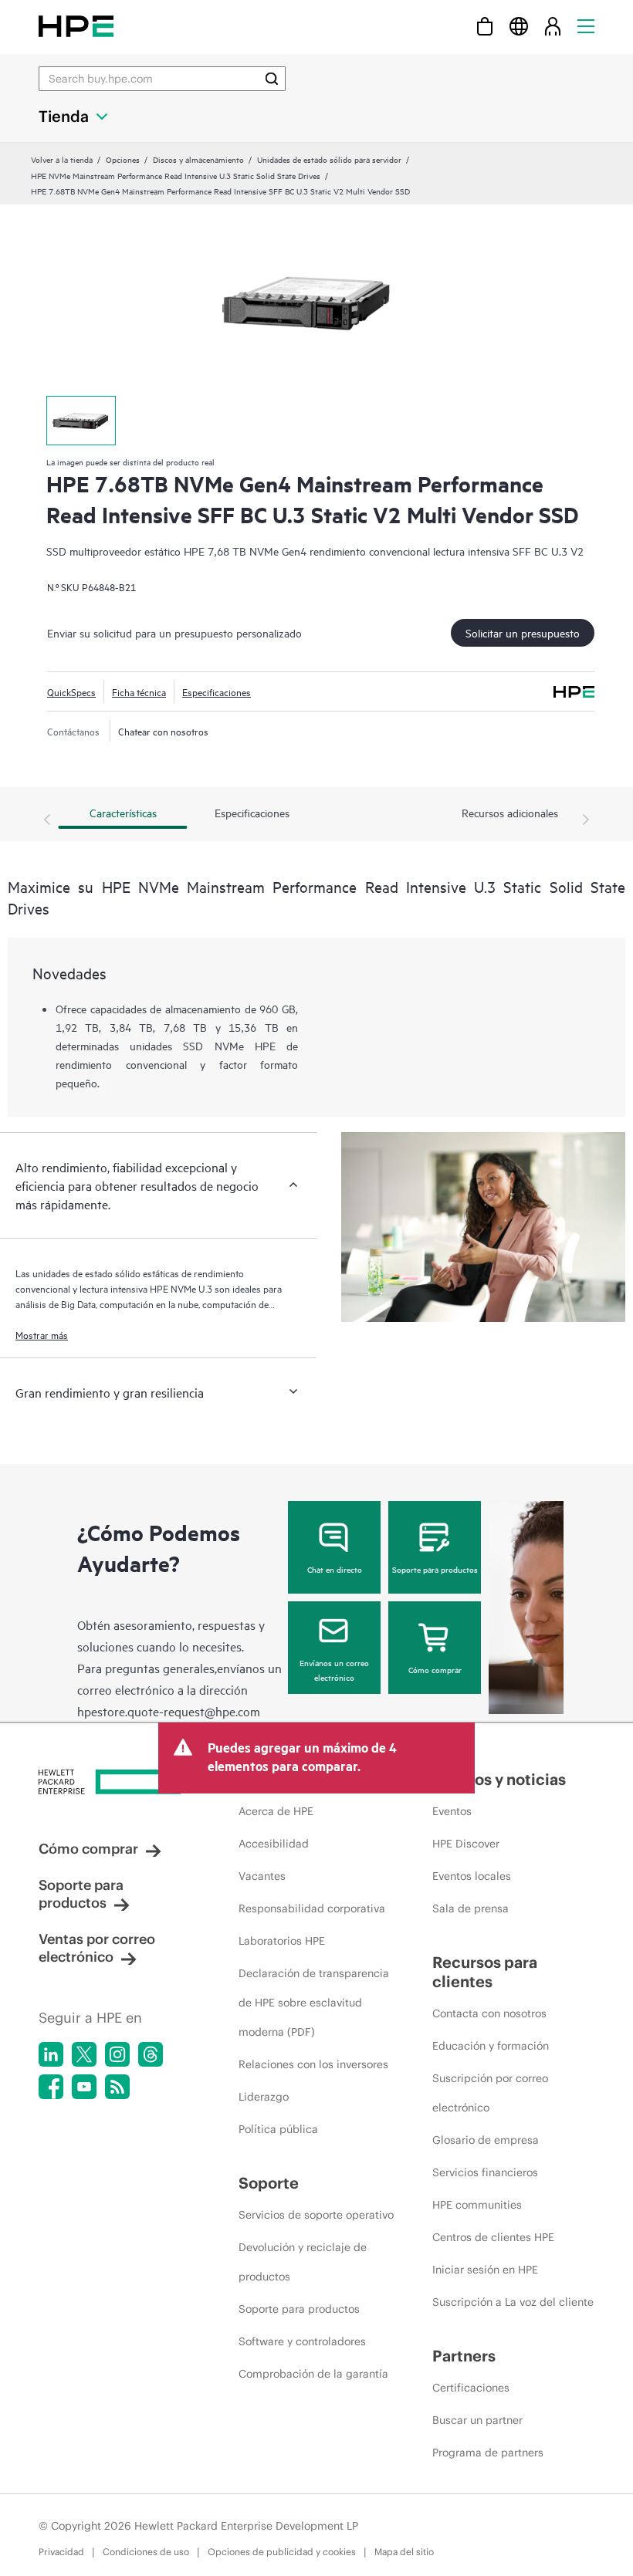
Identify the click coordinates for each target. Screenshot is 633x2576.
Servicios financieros (485, 2172)
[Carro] (485, 26)
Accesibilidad (274, 1844)
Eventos (452, 1811)
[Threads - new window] (151, 2054)
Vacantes (262, 1876)
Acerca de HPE (276, 1811)
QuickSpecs (71, 691)
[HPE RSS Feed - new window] (117, 2087)
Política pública (278, 2129)
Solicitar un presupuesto (523, 632)
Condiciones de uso (146, 2552)
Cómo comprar (435, 1669)
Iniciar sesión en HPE (485, 2270)
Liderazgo (264, 2097)
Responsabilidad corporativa (312, 1908)
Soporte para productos (435, 1569)
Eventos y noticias (499, 1779)
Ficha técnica (139, 691)
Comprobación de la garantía (313, 2374)
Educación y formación (491, 2046)
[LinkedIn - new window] (51, 2054)
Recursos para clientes (485, 1972)
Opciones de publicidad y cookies (282, 2552)
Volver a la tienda (62, 159)
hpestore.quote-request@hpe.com (169, 1711)
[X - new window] (84, 2054)
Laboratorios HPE (282, 1941)
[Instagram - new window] (117, 2054)
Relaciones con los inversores (313, 2064)
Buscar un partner (477, 2420)
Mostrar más (42, 1334)
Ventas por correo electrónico (97, 1948)
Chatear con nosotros (163, 731)
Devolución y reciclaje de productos (303, 2262)
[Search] (272, 79)
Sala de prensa (471, 1908)
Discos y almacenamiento (198, 159)
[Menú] (586, 26)
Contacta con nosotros (489, 2013)
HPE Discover (466, 1844)
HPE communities (477, 2205)
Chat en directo (335, 1569)
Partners (464, 2356)
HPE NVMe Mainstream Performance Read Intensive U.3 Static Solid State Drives (176, 175)
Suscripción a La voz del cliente (513, 2302)
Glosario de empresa (486, 2140)
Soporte (269, 2183)
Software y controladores (302, 2341)
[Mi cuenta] (553, 26)
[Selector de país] (519, 26)
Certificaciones (471, 2388)
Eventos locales (472, 1876)
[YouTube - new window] (84, 2087)
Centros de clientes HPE (493, 2237)
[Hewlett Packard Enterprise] (76, 26)
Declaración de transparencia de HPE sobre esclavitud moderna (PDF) (314, 2003)
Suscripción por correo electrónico (490, 2093)
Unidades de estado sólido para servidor (329, 159)
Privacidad (61, 2552)
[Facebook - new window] (51, 2087)
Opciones (123, 159)
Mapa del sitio (404, 2552)
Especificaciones (217, 691)
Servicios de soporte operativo (316, 2215)
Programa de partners (488, 2453)
